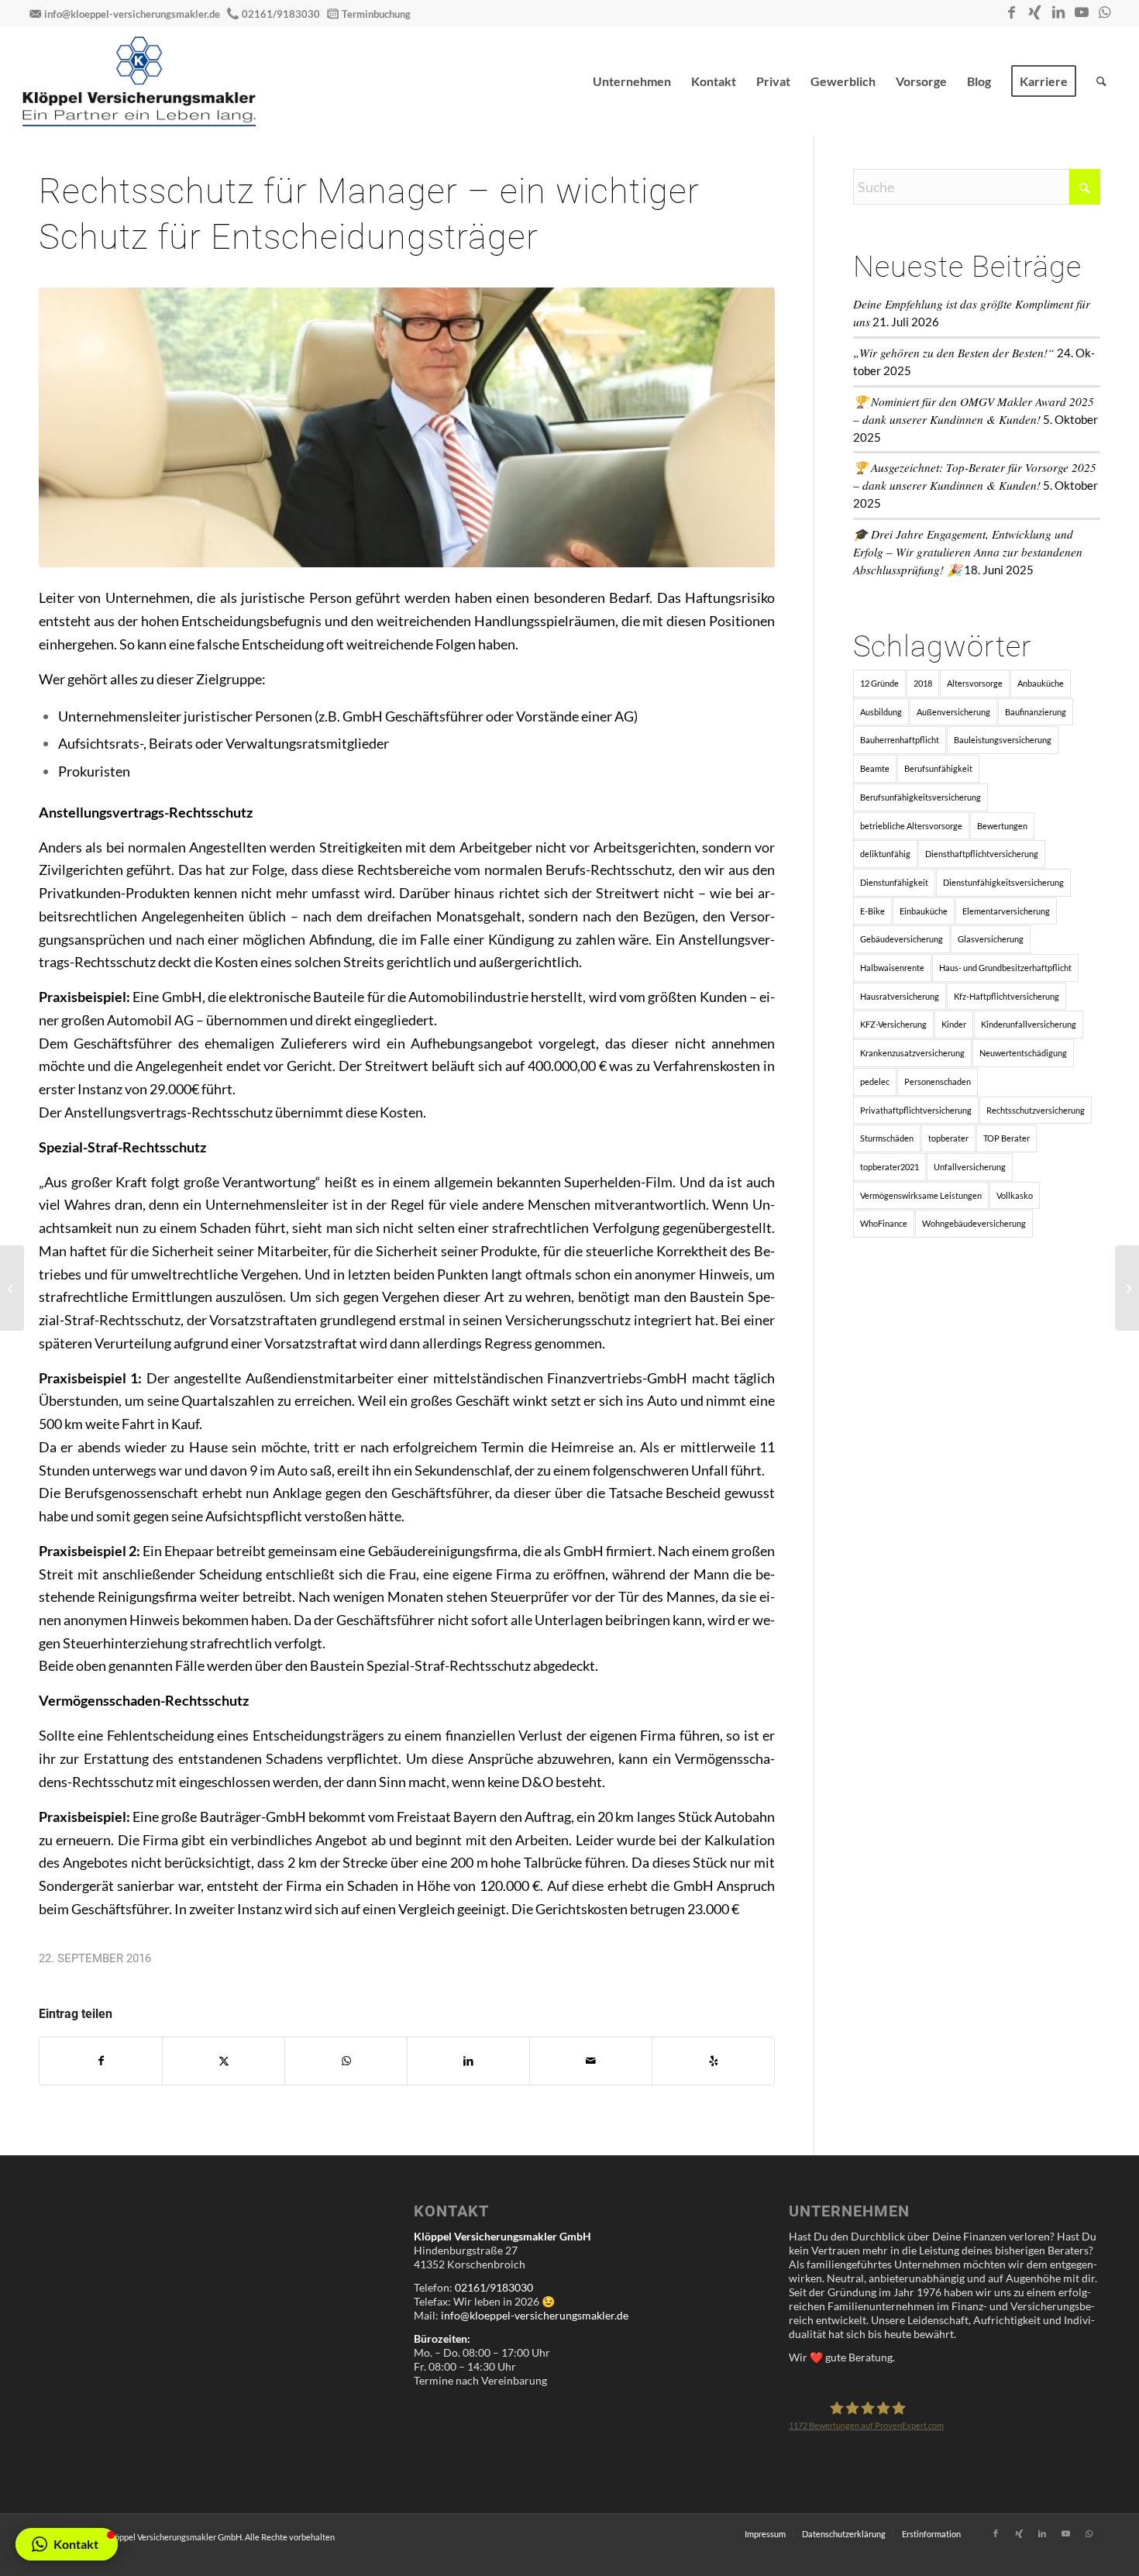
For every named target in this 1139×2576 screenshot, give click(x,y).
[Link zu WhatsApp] (1105, 12)
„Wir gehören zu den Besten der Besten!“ (954, 353)
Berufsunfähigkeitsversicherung (920, 797)
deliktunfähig (885, 854)
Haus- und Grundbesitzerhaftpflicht (1005, 968)
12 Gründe (879, 683)
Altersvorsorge (975, 683)
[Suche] (1101, 81)
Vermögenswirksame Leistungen (921, 1195)
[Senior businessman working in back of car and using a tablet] (407, 427)
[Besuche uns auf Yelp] (713, 2061)
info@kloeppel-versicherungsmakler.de (132, 14)
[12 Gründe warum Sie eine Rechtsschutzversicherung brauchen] (12, 1288)
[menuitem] (632, 81)
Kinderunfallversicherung (1029, 1024)
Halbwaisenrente (892, 968)
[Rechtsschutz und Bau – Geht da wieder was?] (1127, 1288)
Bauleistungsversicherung (1003, 740)
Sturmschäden (887, 1138)
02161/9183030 (281, 14)
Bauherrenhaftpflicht (900, 740)
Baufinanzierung (1036, 712)
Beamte (875, 768)
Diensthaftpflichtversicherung (982, 854)
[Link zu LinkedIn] (1058, 12)
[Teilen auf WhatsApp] (346, 2061)
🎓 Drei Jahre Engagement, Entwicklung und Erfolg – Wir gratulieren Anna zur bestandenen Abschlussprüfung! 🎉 (968, 552)
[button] (67, 2544)
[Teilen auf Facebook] (101, 2061)
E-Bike (872, 911)
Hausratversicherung (900, 996)
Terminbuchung (376, 14)
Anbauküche (1041, 683)
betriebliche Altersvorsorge (911, 826)
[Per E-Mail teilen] (591, 2061)
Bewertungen (1002, 826)
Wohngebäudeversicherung (974, 1223)
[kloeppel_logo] (139, 81)
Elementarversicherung (1006, 911)
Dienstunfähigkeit (894, 882)
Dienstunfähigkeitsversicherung (1003, 882)
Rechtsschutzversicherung (1036, 1110)
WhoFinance (884, 1223)
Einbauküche (924, 911)
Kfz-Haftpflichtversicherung (1007, 996)
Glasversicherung (991, 939)
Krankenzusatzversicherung (912, 1053)
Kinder (954, 1024)
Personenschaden (938, 1081)
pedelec (875, 1081)
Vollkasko (1015, 1195)
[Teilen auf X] (224, 2061)
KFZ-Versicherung (893, 1024)
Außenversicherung (953, 712)
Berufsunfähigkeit (938, 768)
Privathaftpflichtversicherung (916, 1110)
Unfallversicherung (970, 1167)
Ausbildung (881, 712)
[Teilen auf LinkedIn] (468, 2061)
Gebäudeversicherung (902, 939)
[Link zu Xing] (1035, 12)
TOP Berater (1007, 1138)
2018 (923, 683)
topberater (948, 1138)
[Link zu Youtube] (1082, 12)
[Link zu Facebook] (1012, 12)
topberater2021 (890, 1167)
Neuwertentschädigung (1023, 1053)
